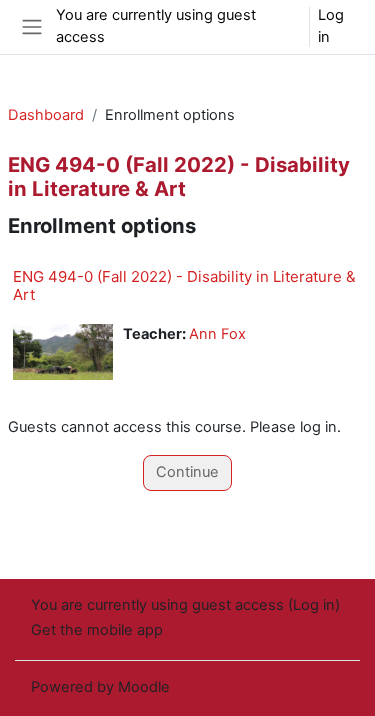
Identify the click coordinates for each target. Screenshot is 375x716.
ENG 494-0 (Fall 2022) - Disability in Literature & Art (184, 285)
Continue (187, 472)
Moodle (144, 687)
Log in (331, 26)
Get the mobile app (97, 630)
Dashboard (46, 115)
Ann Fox (217, 334)
